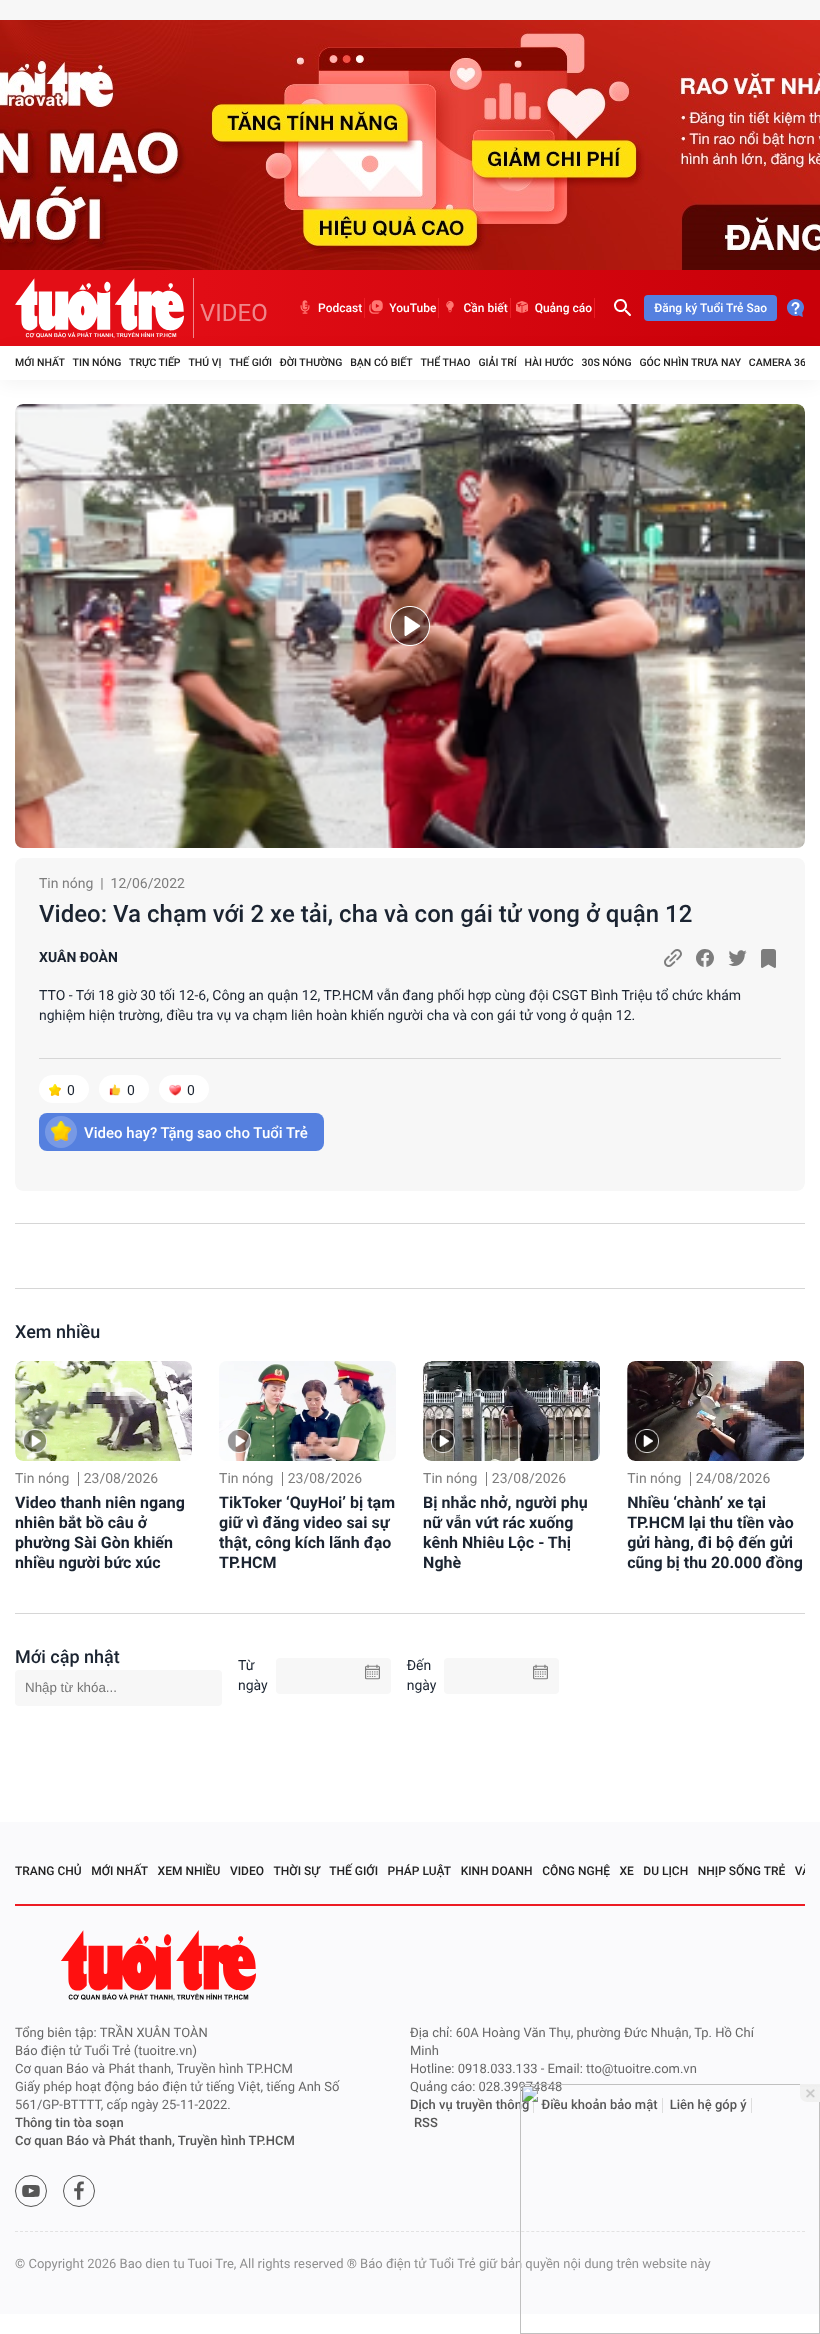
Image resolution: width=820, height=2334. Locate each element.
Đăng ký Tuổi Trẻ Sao (710, 308)
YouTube (412, 308)
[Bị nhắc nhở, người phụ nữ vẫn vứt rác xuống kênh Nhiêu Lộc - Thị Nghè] (511, 1411)
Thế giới (250, 362)
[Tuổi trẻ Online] (161, 1965)
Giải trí (497, 362)
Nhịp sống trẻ (742, 1871)
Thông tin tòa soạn (69, 2123)
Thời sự (297, 1871)
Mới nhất (40, 362)
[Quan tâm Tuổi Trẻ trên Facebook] (79, 2191)
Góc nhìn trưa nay (690, 362)
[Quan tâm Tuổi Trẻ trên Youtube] (31, 2191)
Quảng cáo (564, 308)
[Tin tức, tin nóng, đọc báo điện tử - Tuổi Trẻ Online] (104, 308)
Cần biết (485, 308)
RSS (426, 2123)
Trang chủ (48, 1871)
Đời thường (311, 362)
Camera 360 (780, 362)
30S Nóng (606, 362)
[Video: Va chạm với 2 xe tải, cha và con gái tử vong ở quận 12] (410, 626)
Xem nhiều (57, 1332)
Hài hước (549, 362)
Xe (626, 1871)
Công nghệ (576, 1871)
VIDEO (234, 313)
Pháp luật (420, 1871)
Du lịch (665, 1871)
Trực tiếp (154, 362)
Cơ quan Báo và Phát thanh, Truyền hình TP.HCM (155, 2141)
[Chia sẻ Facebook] (705, 958)
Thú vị (204, 362)
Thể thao (445, 362)
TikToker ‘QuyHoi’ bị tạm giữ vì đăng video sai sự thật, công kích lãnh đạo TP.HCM (307, 1532)
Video (247, 1871)
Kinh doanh (497, 1871)
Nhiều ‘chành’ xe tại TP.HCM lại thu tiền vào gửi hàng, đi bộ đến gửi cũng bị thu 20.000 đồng (715, 1532)
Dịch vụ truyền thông (469, 2105)
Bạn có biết (381, 362)
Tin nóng (97, 362)
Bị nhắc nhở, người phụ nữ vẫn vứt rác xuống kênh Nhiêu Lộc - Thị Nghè (505, 1532)
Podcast (340, 308)
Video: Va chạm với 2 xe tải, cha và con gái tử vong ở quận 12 (365, 914)
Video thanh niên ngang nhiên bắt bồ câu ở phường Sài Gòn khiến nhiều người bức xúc (100, 1532)
